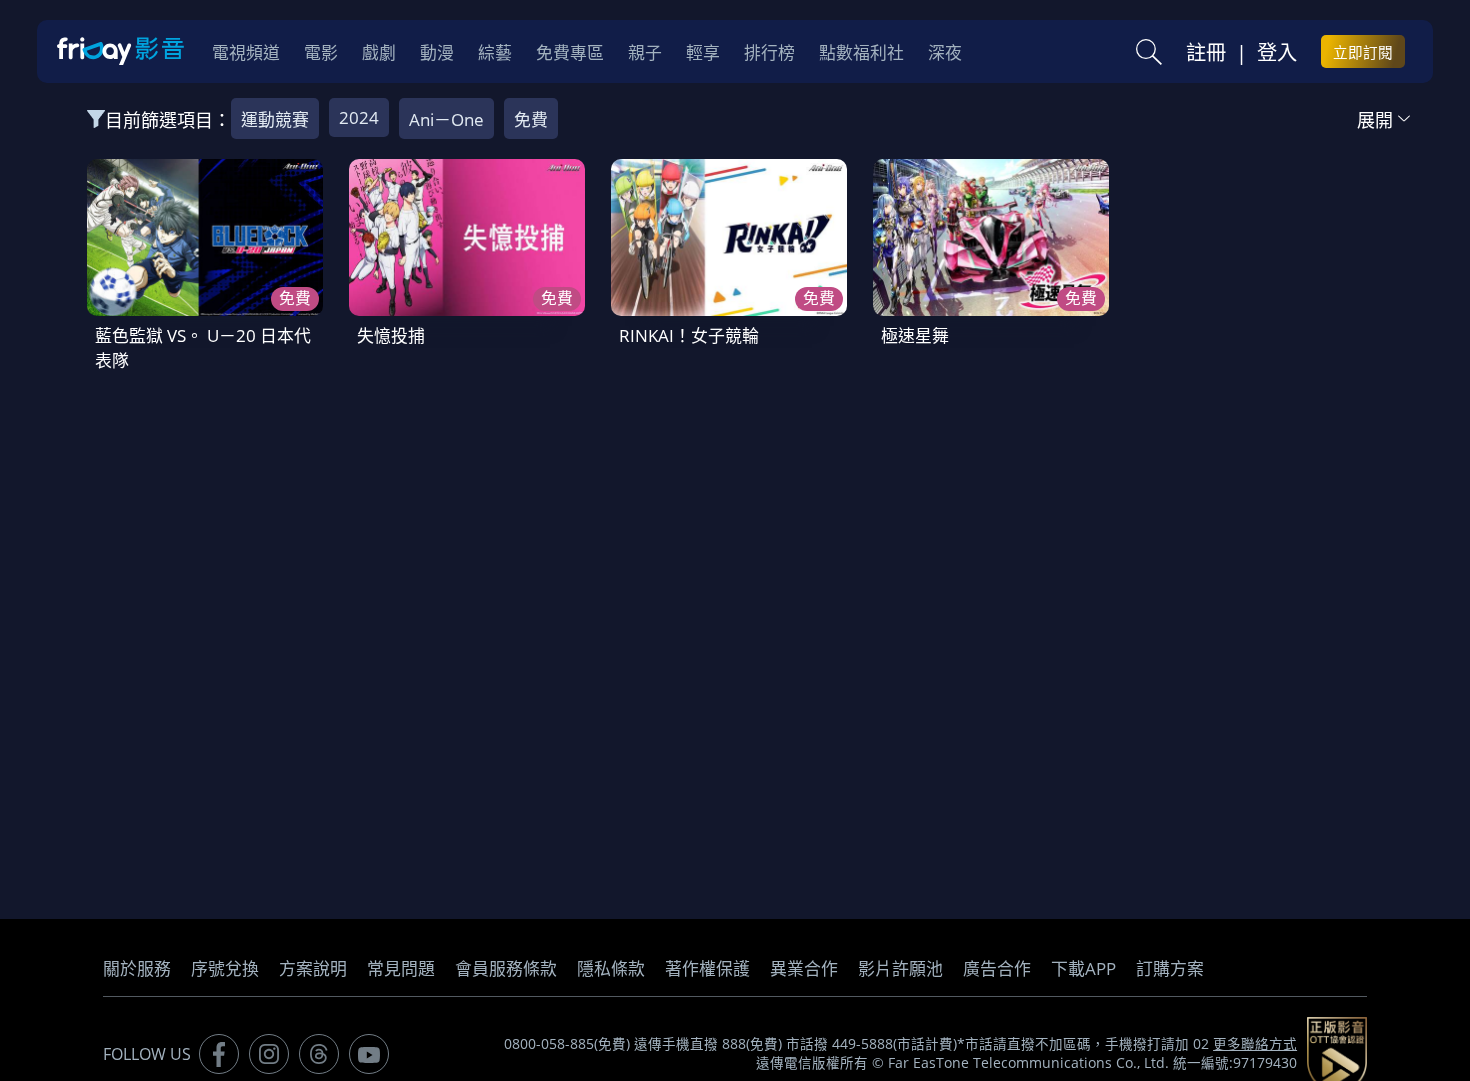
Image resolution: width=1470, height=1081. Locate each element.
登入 (1277, 52)
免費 (531, 119)
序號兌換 (225, 968)
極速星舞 (915, 335)
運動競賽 (275, 119)
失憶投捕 (391, 335)
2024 (359, 117)
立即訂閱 (1363, 52)
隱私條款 (611, 968)
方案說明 (313, 968)
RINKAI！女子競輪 (689, 335)
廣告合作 (997, 968)
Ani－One (446, 119)
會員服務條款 (506, 968)
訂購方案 (1170, 968)
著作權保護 (707, 968)
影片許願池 (900, 968)
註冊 (1206, 52)
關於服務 (137, 968)
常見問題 (401, 968)
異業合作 (804, 968)
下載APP (1083, 968)
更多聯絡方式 (1255, 1044)
